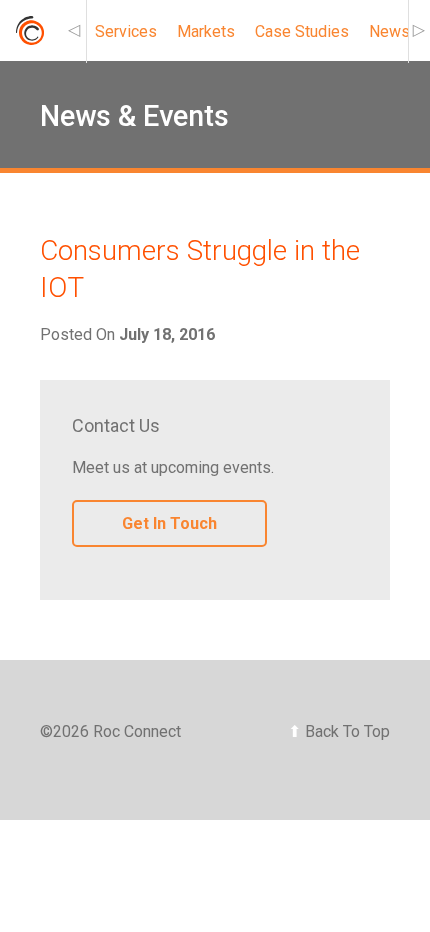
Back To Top (339, 731)
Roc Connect (29, 36)
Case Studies (302, 31)
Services (126, 31)
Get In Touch (169, 523)
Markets (206, 31)
